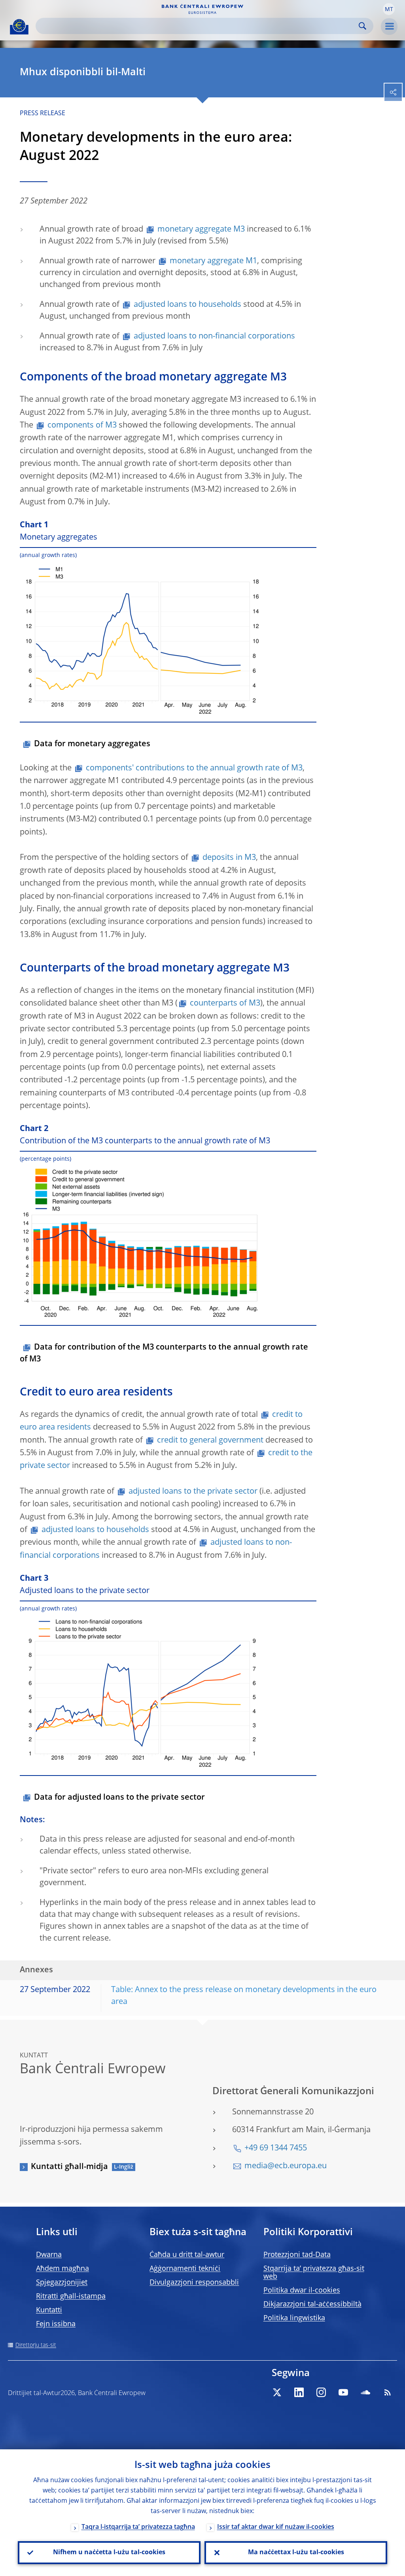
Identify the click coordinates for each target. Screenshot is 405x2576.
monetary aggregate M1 (213, 261)
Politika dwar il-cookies (302, 2291)
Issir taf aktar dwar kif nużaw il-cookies (276, 2527)
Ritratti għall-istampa (71, 2297)
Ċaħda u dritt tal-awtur (187, 2255)
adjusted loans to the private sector (193, 1492)
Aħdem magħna (62, 2269)
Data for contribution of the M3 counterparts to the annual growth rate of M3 (164, 1354)
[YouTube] (343, 2392)
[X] (277, 2392)
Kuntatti (49, 2310)
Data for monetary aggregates (92, 744)
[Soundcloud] (365, 2392)
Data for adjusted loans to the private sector (119, 1798)
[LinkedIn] (299, 2392)
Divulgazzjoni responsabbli (194, 2283)
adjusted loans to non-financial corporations (214, 336)
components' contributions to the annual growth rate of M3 (194, 768)
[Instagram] (321, 2392)
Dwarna (49, 2255)
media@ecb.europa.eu (286, 2166)
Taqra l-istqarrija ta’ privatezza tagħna (138, 2527)
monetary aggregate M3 (201, 230)
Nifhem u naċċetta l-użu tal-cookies (109, 2553)
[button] (389, 9)
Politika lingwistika (294, 2318)
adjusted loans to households (187, 305)
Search (362, 26)
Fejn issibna (56, 2324)
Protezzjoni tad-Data (297, 2255)
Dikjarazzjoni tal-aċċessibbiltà (312, 2304)
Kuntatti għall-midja (69, 2167)
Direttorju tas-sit (36, 2345)
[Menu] (389, 27)
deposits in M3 (229, 858)
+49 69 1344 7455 (276, 2148)
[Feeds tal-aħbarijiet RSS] (388, 2392)
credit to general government (210, 1441)
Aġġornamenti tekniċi (185, 2269)
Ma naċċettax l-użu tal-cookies (296, 2553)
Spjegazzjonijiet (62, 2283)
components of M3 (82, 426)
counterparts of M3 (225, 1004)
